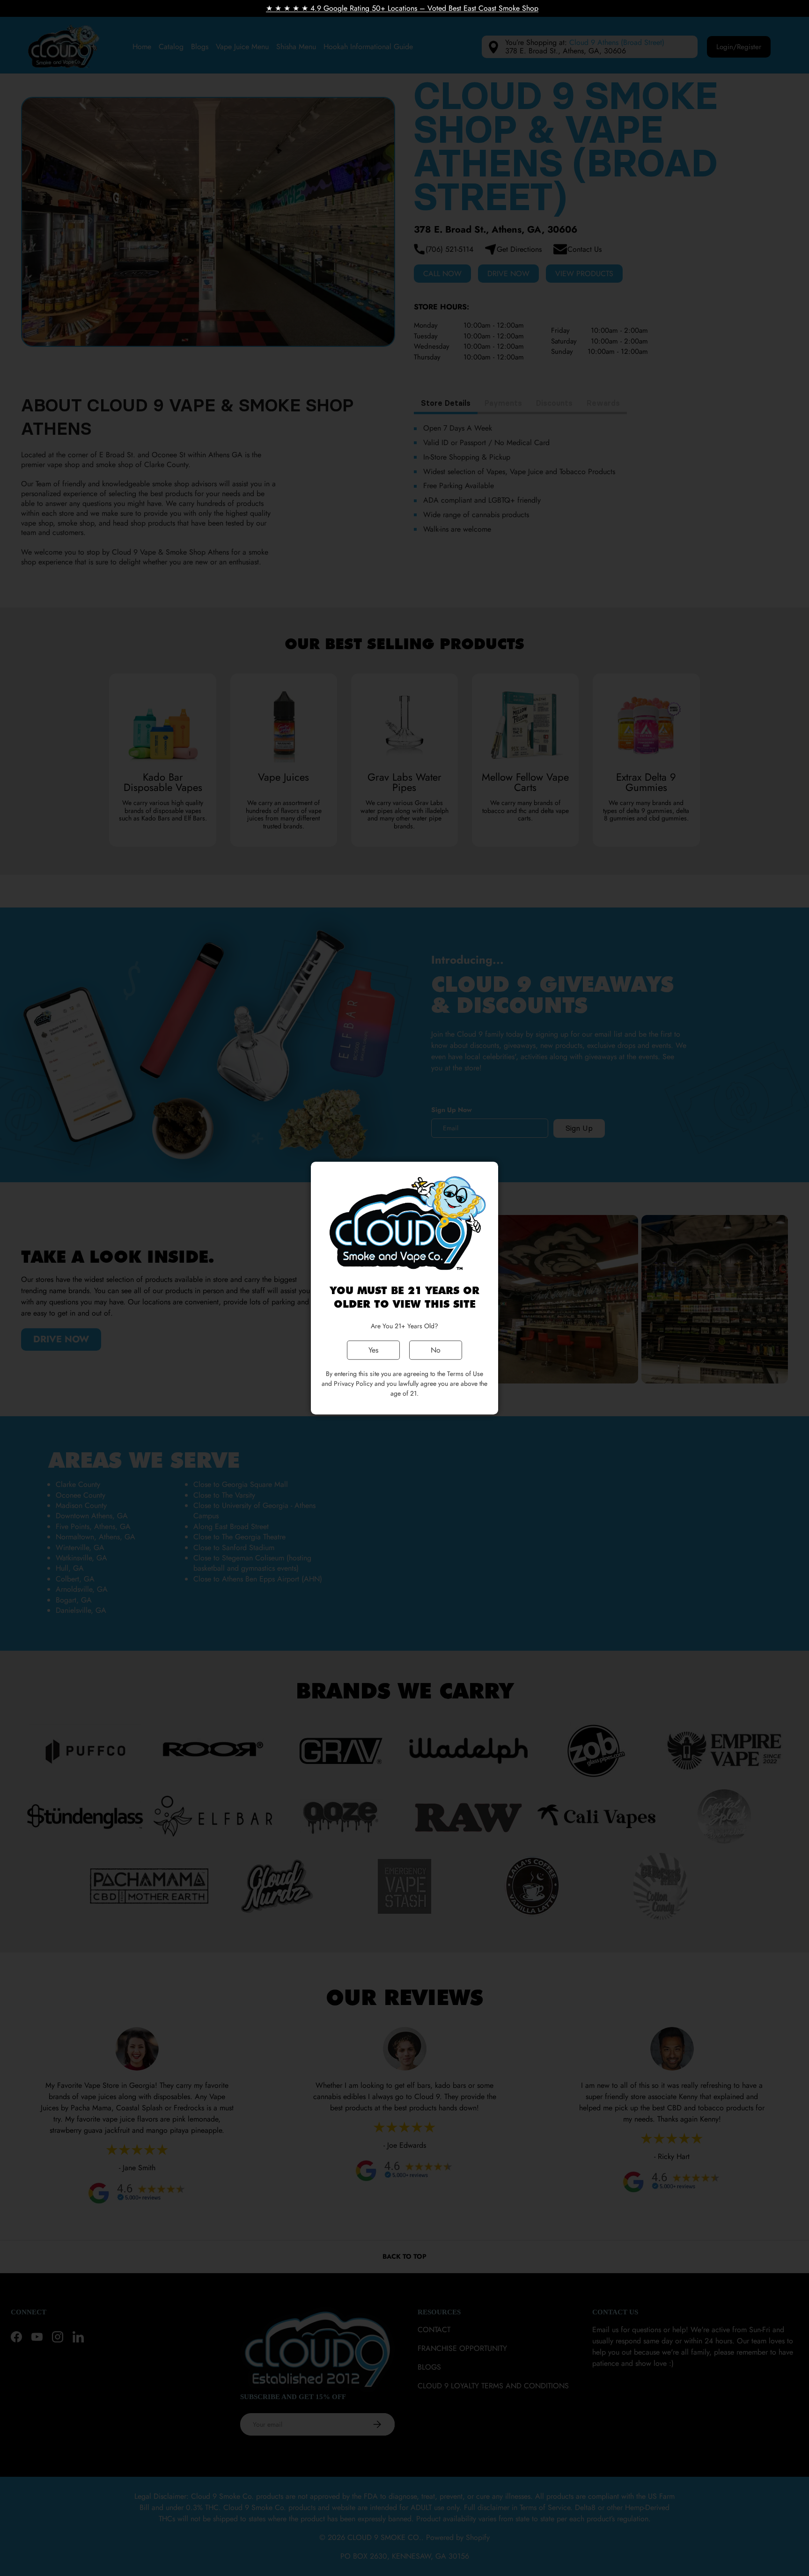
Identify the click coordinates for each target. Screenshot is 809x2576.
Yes (373, 1350)
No (436, 1350)
